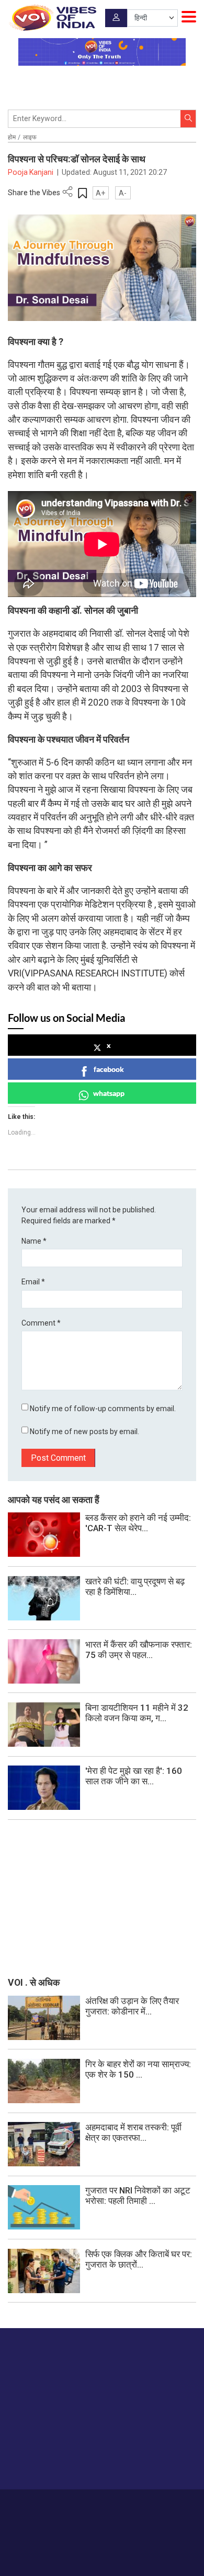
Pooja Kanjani (31, 172)
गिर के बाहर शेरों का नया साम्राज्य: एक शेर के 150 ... (138, 2069)
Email (33, 1282)
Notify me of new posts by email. (84, 1432)
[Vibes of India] (52, 18)
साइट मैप (177, 2505)
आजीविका (76, 2505)
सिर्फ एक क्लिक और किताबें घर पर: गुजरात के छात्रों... (139, 2259)
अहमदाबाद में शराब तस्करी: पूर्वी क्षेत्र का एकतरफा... (133, 2132)
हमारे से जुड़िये (49, 2461)
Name (34, 1241)
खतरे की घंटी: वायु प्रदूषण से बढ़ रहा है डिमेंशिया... (135, 1587)
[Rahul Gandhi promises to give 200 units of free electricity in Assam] (44, 2017)
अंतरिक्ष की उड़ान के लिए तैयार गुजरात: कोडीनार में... (132, 2006)
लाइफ (30, 137)
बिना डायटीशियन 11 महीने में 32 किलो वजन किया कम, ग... (137, 1713)
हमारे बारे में (45, 2505)
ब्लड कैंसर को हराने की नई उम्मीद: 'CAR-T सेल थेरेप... (138, 1523)
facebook (109, 1069)
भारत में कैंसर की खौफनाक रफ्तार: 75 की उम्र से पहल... (139, 1650)
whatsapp (109, 1093)
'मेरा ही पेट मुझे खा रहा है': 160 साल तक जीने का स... (134, 1776)
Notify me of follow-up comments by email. (103, 1409)
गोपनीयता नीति (141, 2505)
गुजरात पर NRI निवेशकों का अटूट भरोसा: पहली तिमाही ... (138, 2196)
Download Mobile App (102, 2550)
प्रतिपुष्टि (106, 2505)
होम (12, 137)
